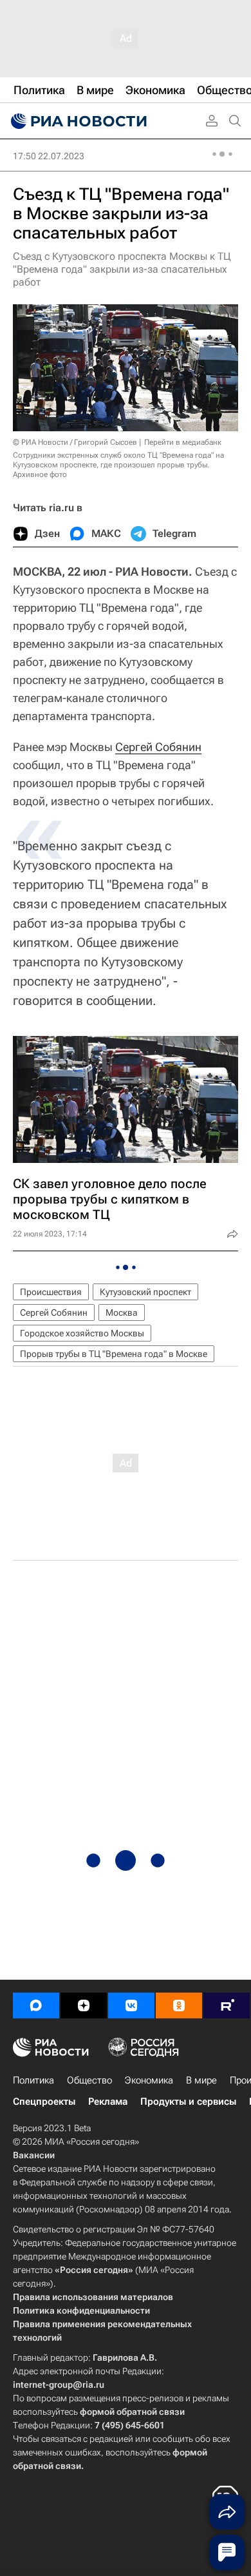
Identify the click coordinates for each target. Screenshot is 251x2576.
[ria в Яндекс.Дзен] (84, 2005)
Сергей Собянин (158, 747)
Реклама (108, 2102)
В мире (201, 2080)
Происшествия (51, 1292)
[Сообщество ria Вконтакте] (131, 2005)
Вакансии (34, 2155)
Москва (122, 1312)
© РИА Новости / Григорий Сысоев (75, 442)
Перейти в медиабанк (183, 442)
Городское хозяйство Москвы (82, 1333)
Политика (33, 2080)
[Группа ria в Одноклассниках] (179, 2005)
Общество (89, 2080)
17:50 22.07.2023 (49, 156)
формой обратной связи (132, 2412)
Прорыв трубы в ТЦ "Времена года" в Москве (114, 1354)
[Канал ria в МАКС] (36, 2005)
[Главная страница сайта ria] (77, 121)
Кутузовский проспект (145, 1292)
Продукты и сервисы (188, 2102)
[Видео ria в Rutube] (227, 2005)
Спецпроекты (44, 2102)
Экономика (149, 2080)
